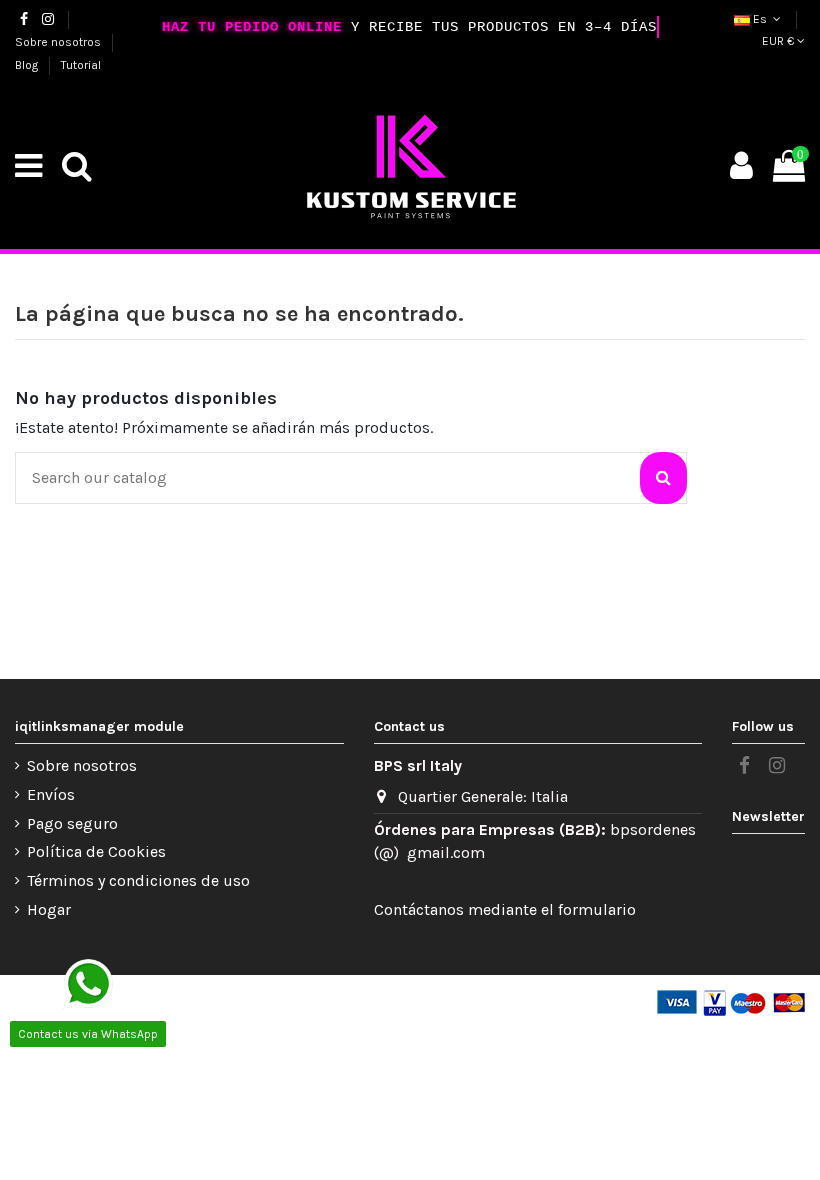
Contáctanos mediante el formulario (505, 909)
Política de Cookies (96, 851)
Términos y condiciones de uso (138, 880)
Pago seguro (72, 823)
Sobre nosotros (59, 42)
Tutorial (81, 65)
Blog (28, 65)
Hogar (49, 909)
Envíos (51, 794)
